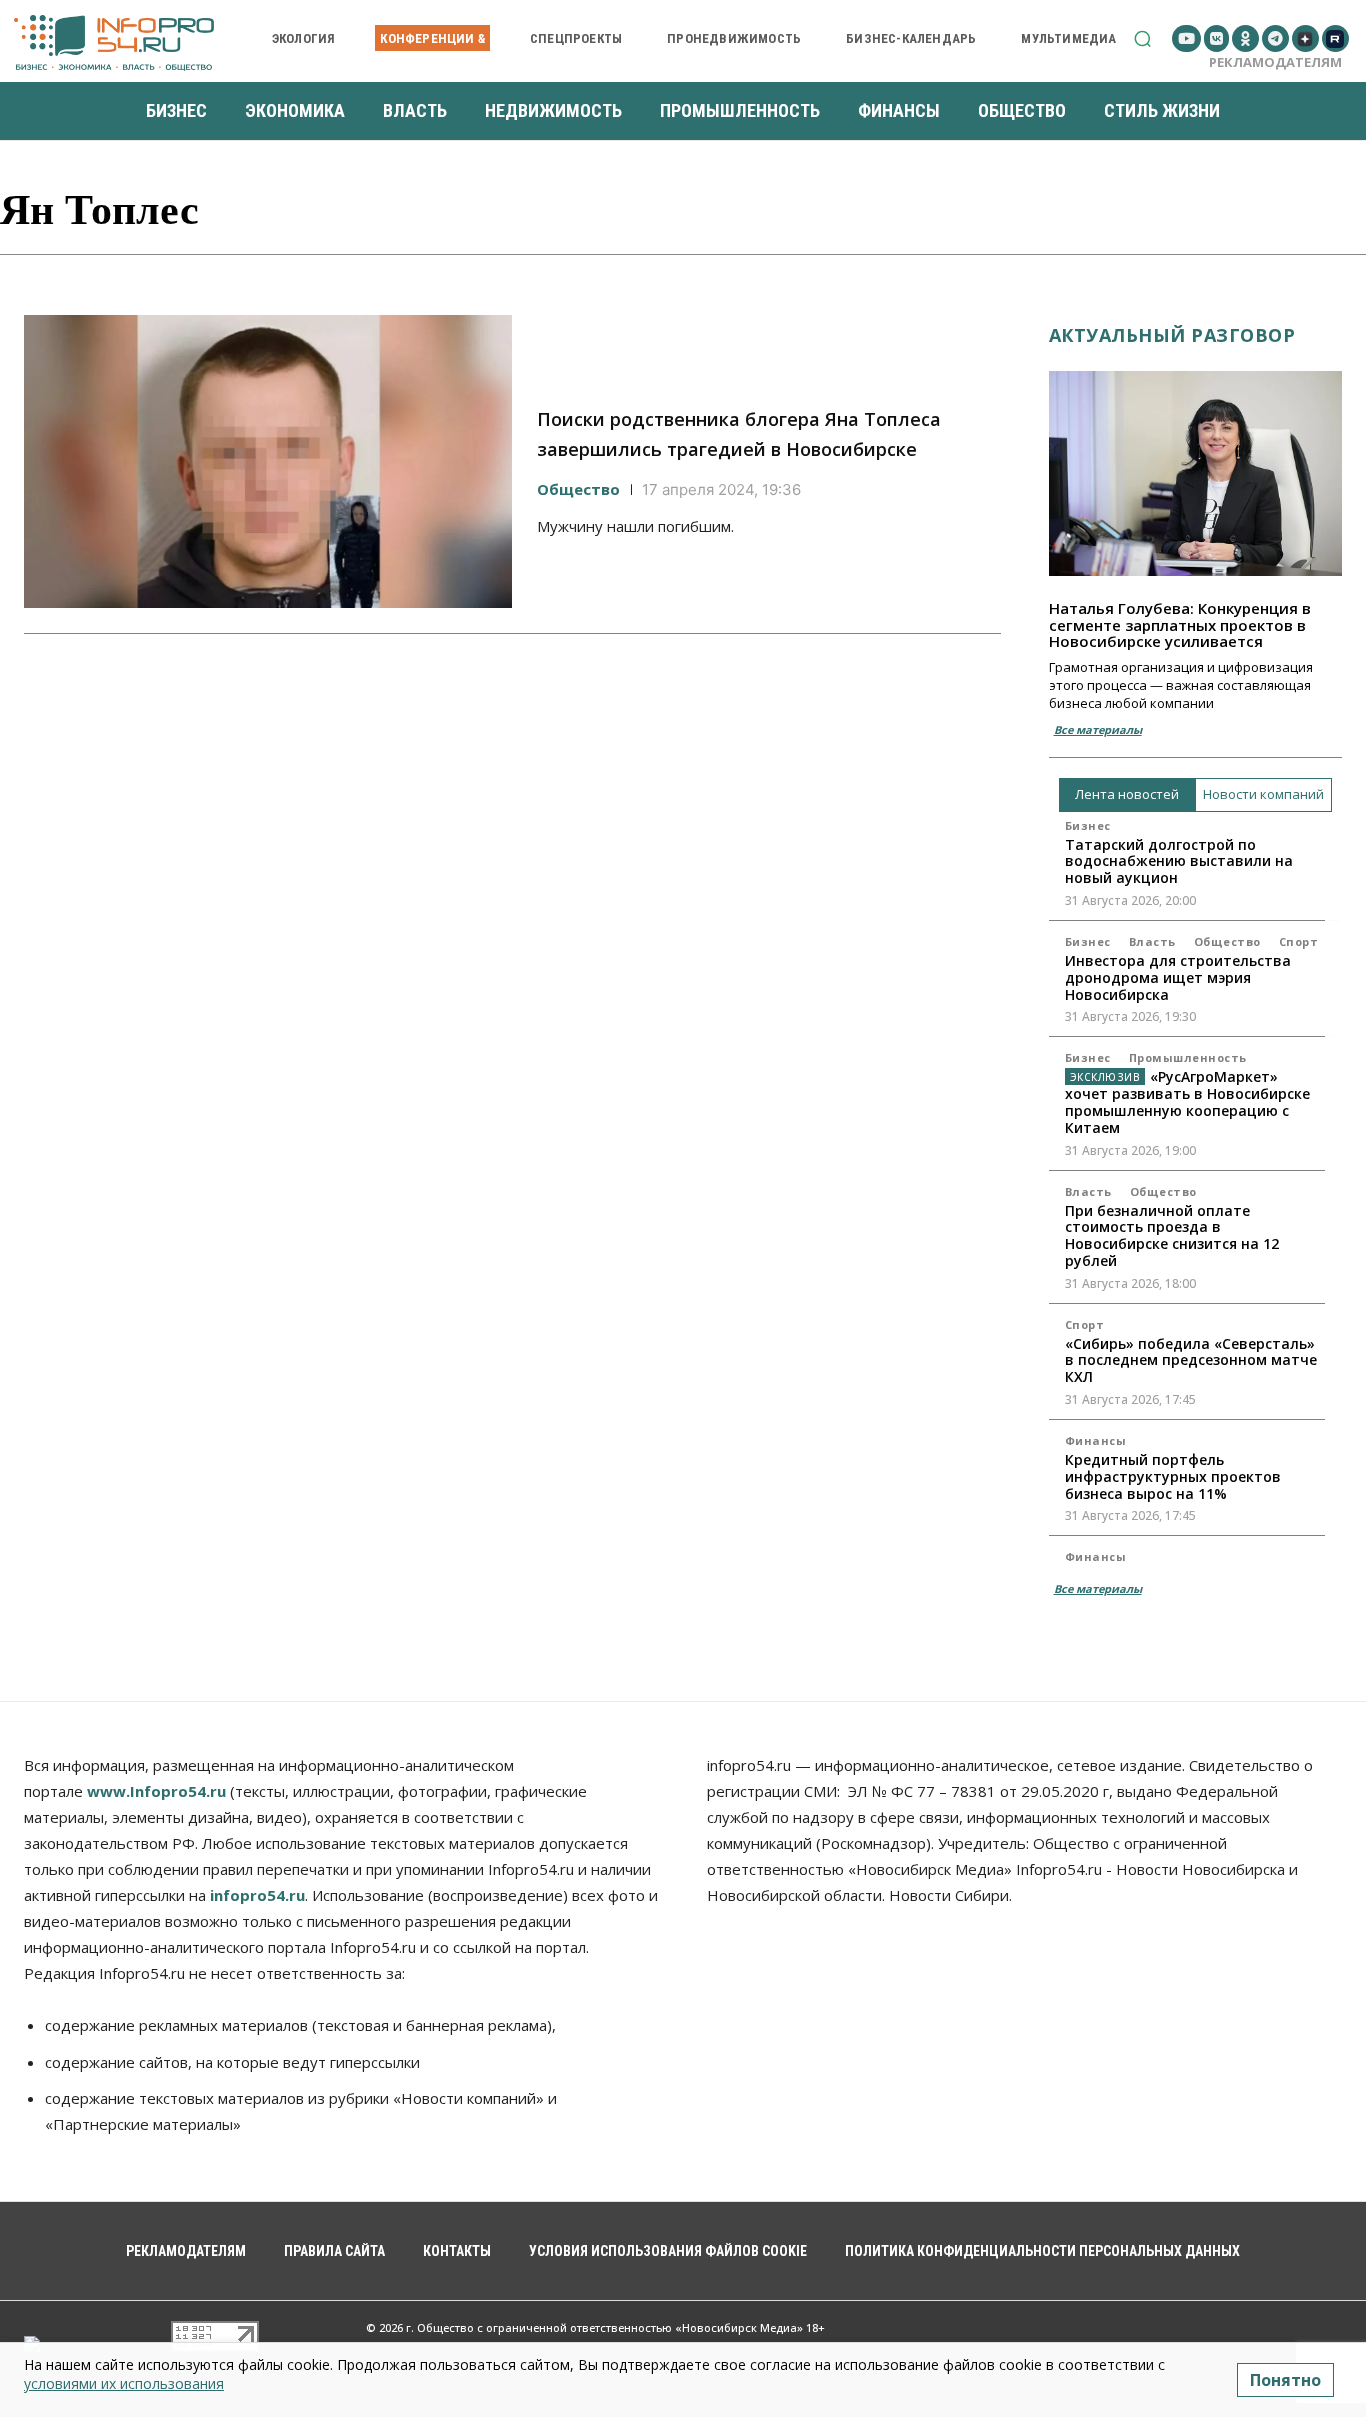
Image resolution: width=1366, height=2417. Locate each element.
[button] (1142, 38)
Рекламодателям (1275, 62)
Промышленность (1188, 1057)
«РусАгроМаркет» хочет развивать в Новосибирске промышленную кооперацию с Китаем (1187, 1101)
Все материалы (1098, 729)
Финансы (1096, 1440)
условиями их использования (124, 2383)
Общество (578, 489)
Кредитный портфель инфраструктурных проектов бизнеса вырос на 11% (1173, 1476)
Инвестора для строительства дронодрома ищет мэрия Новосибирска (1178, 977)
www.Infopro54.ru (156, 1791)
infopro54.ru (257, 1895)
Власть (1152, 941)
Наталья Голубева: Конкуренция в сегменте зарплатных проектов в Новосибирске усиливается (1180, 624)
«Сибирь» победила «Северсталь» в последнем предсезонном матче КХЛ (1191, 1360)
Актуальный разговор (1172, 335)
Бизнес (1088, 825)
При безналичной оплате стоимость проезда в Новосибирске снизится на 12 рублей (1172, 1235)
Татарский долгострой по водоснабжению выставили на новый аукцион (1179, 861)
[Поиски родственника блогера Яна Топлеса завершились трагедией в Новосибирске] (268, 461)
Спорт (1299, 941)
